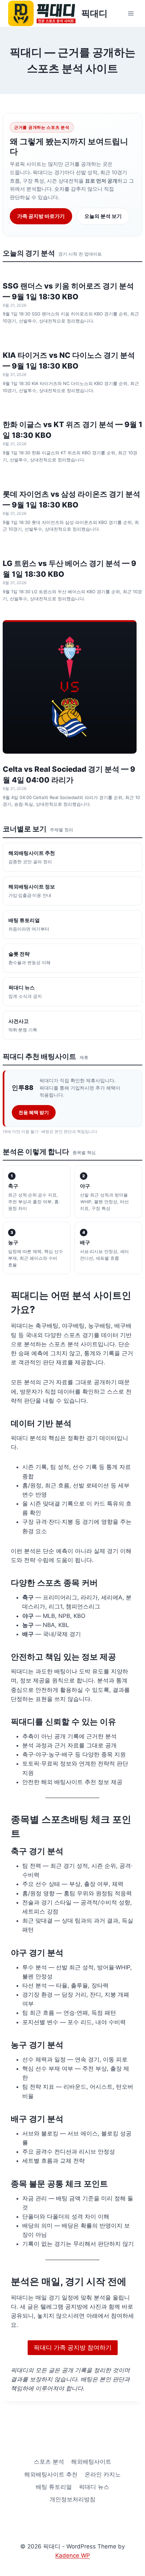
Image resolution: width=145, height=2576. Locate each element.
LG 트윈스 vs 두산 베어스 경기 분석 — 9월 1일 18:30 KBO (69, 569)
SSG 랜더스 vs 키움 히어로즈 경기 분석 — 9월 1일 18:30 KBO (68, 291)
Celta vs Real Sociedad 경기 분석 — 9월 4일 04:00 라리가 (69, 774)
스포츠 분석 (49, 2462)
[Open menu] (131, 13)
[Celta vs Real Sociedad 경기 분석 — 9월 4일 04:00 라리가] (70, 687)
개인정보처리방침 (72, 2499)
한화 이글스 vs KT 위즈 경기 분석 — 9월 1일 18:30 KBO (72, 430)
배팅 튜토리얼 (54, 2487)
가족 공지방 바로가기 (41, 216)
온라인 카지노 (103, 2474)
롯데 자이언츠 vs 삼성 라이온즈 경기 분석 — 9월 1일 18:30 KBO (71, 499)
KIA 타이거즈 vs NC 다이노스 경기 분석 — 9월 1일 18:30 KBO (69, 361)
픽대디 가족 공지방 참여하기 (73, 2347)
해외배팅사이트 (91, 2462)
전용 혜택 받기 (34, 1112)
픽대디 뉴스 (94, 2487)
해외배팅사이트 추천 (51, 2474)
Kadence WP (73, 2555)
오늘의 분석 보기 (103, 216)
